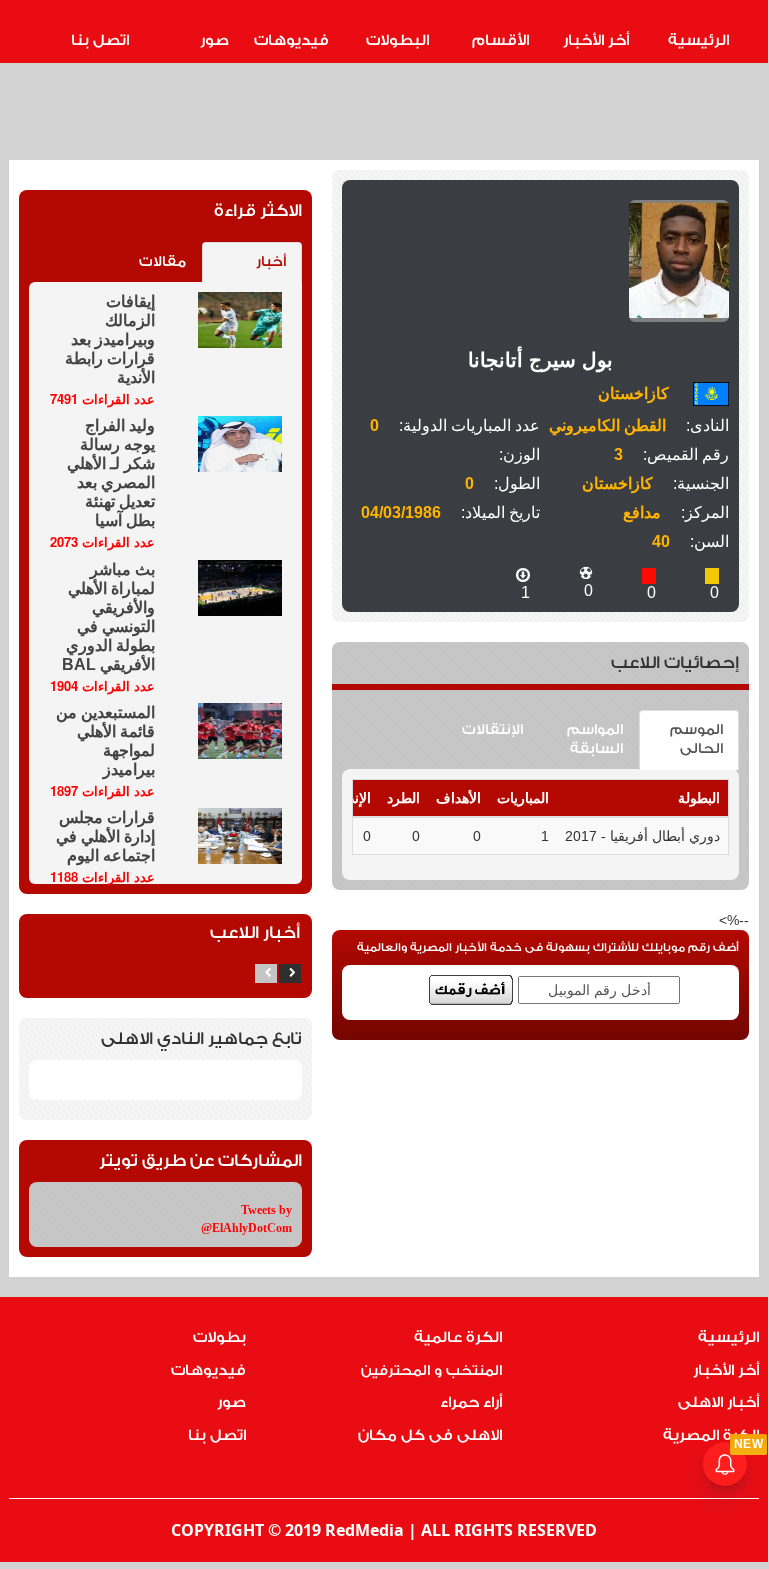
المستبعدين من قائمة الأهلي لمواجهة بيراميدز (105, 741)
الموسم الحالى (696, 739)
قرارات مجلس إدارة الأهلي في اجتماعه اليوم (105, 836)
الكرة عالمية (458, 1337)
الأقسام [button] (500, 40)
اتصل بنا (100, 40)
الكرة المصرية (711, 1435)
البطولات (397, 40)
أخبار (271, 262)
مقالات (162, 262)
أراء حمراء (471, 1402)
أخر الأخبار (596, 40)
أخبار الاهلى (718, 1402)
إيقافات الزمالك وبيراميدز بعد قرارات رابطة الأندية (110, 339)
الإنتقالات (492, 730)
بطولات (219, 1337)
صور (214, 40)
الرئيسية (698, 40)
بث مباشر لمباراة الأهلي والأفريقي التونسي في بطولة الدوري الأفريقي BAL (108, 617)
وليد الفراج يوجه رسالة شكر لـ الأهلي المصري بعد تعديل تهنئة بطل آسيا (111, 473)
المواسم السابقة (595, 739)
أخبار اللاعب (255, 932)
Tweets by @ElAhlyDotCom (246, 1218)
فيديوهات (291, 40)
